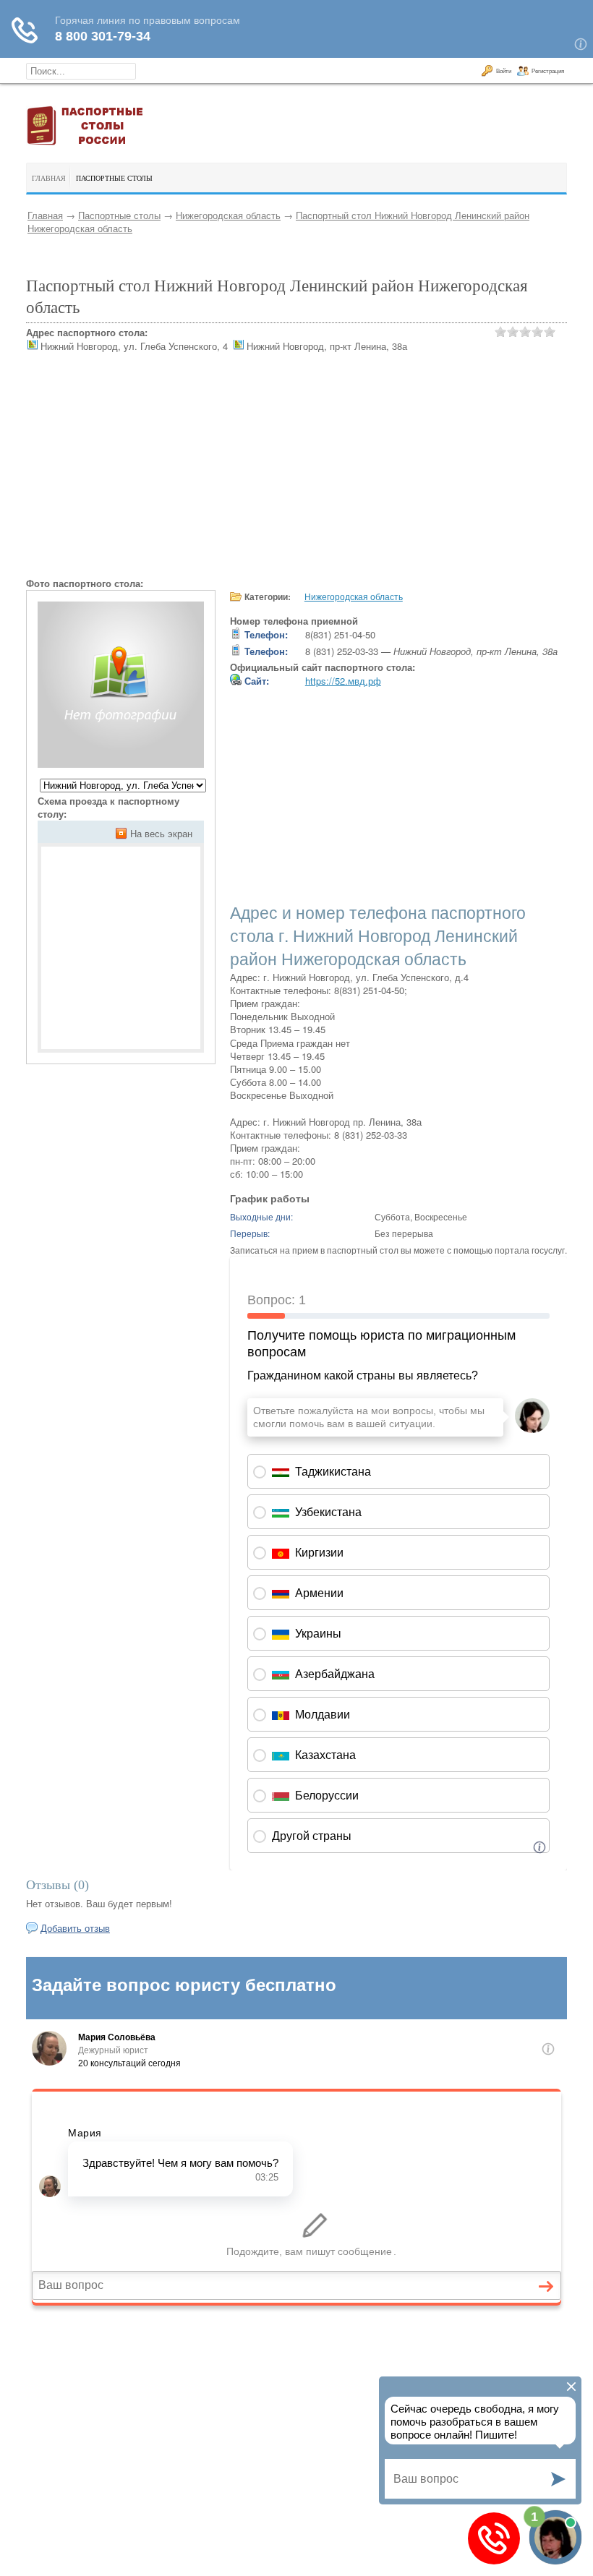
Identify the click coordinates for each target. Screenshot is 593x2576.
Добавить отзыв (75, 1928)
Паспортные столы (119, 215)
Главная (45, 215)
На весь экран (161, 833)
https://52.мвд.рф (343, 681)
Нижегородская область (228, 215)
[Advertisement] (296, 476)
